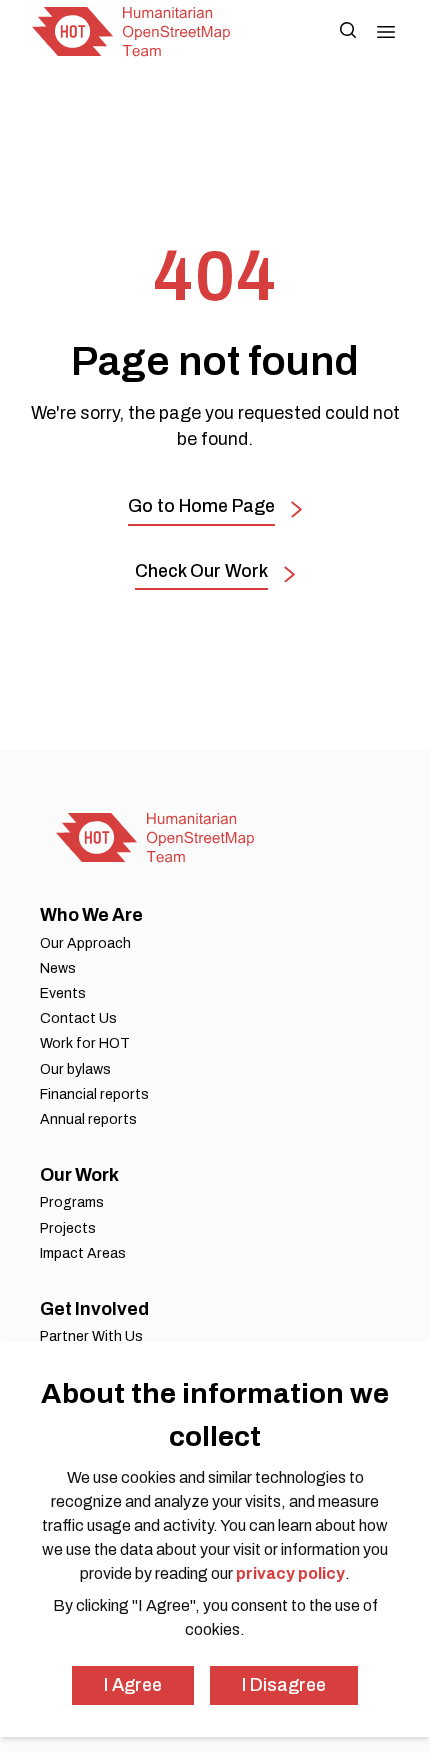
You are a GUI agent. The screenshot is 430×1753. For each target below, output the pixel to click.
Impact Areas (83, 1253)
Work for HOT (85, 1043)
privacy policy (290, 1573)
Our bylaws (75, 1069)
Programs (72, 1202)
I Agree (133, 1685)
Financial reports (94, 1094)
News (58, 968)
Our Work (79, 1175)
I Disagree (284, 1685)
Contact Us (78, 1018)
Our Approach (85, 943)
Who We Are (91, 915)
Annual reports (88, 1119)
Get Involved (94, 1309)
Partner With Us (91, 1336)
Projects (68, 1228)
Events (63, 993)
